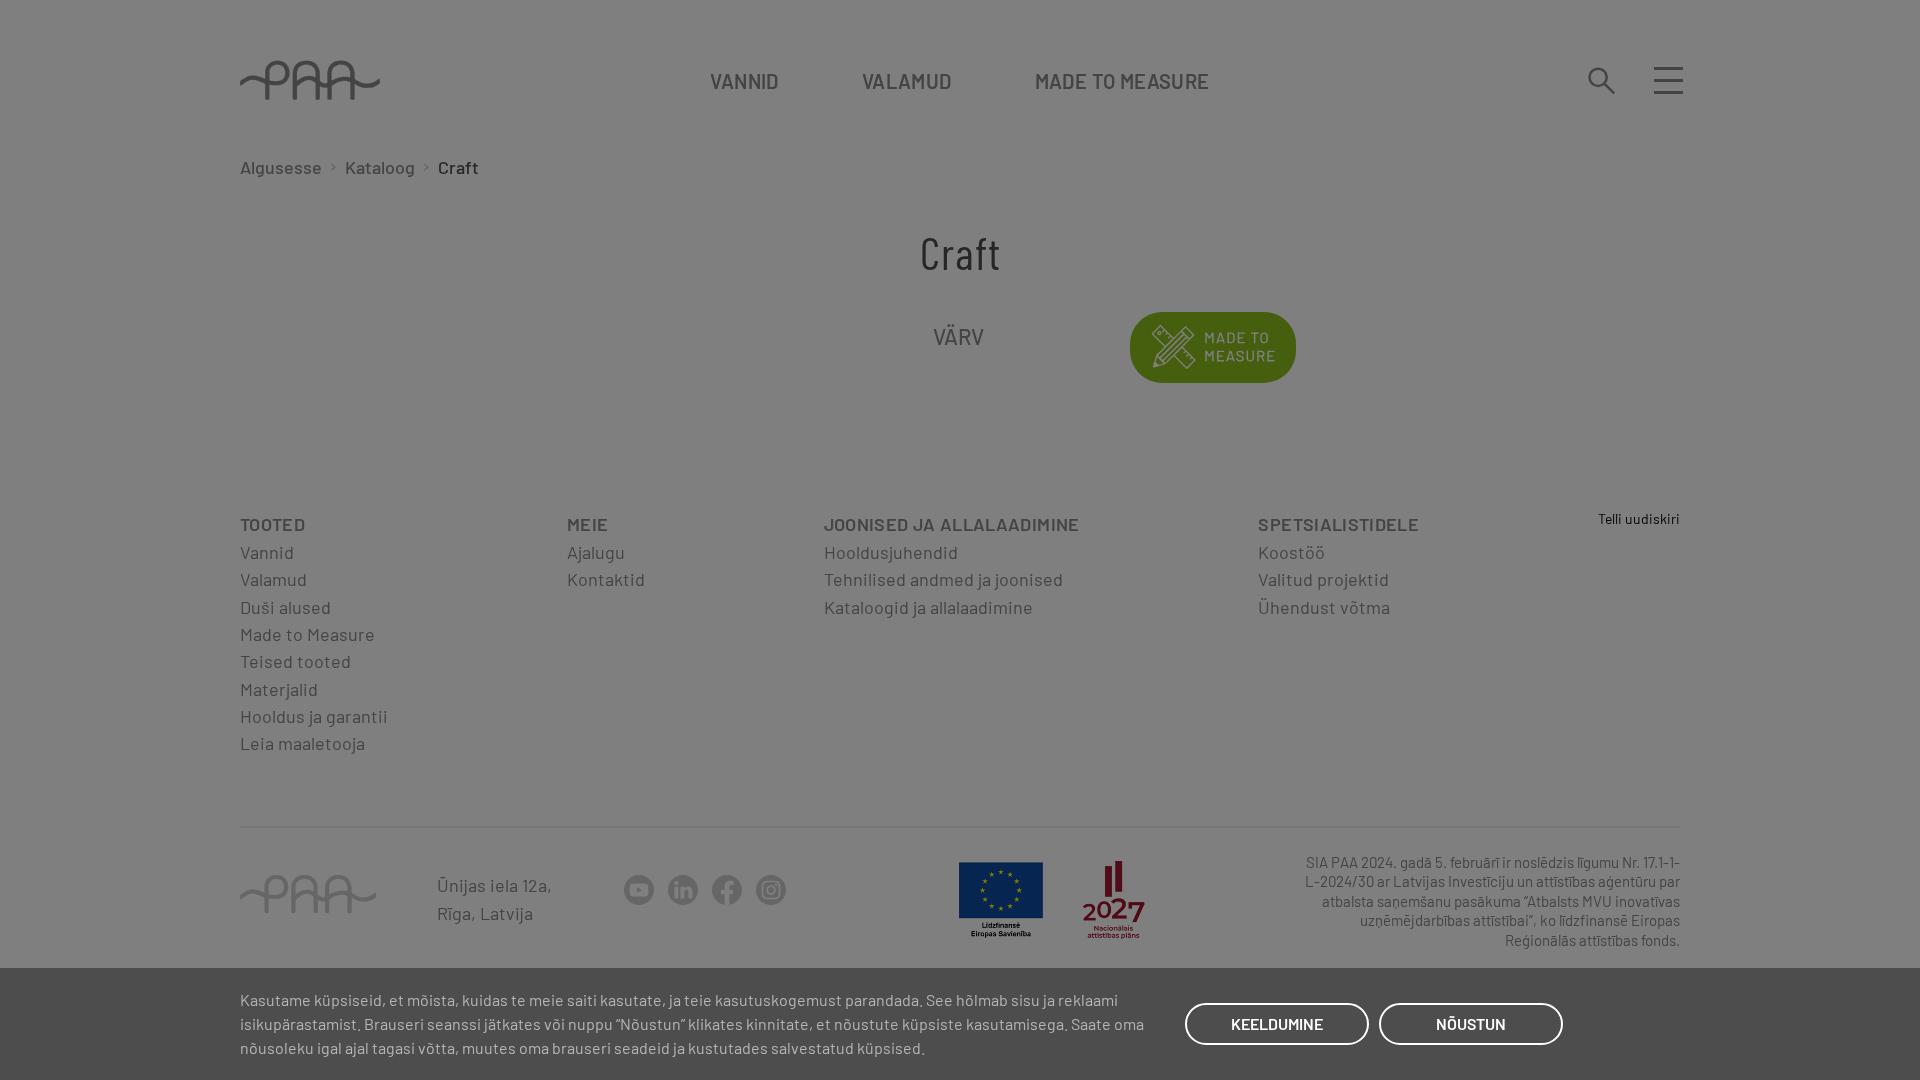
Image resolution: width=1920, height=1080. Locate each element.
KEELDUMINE (1277, 1023)
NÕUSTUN (1471, 1023)
